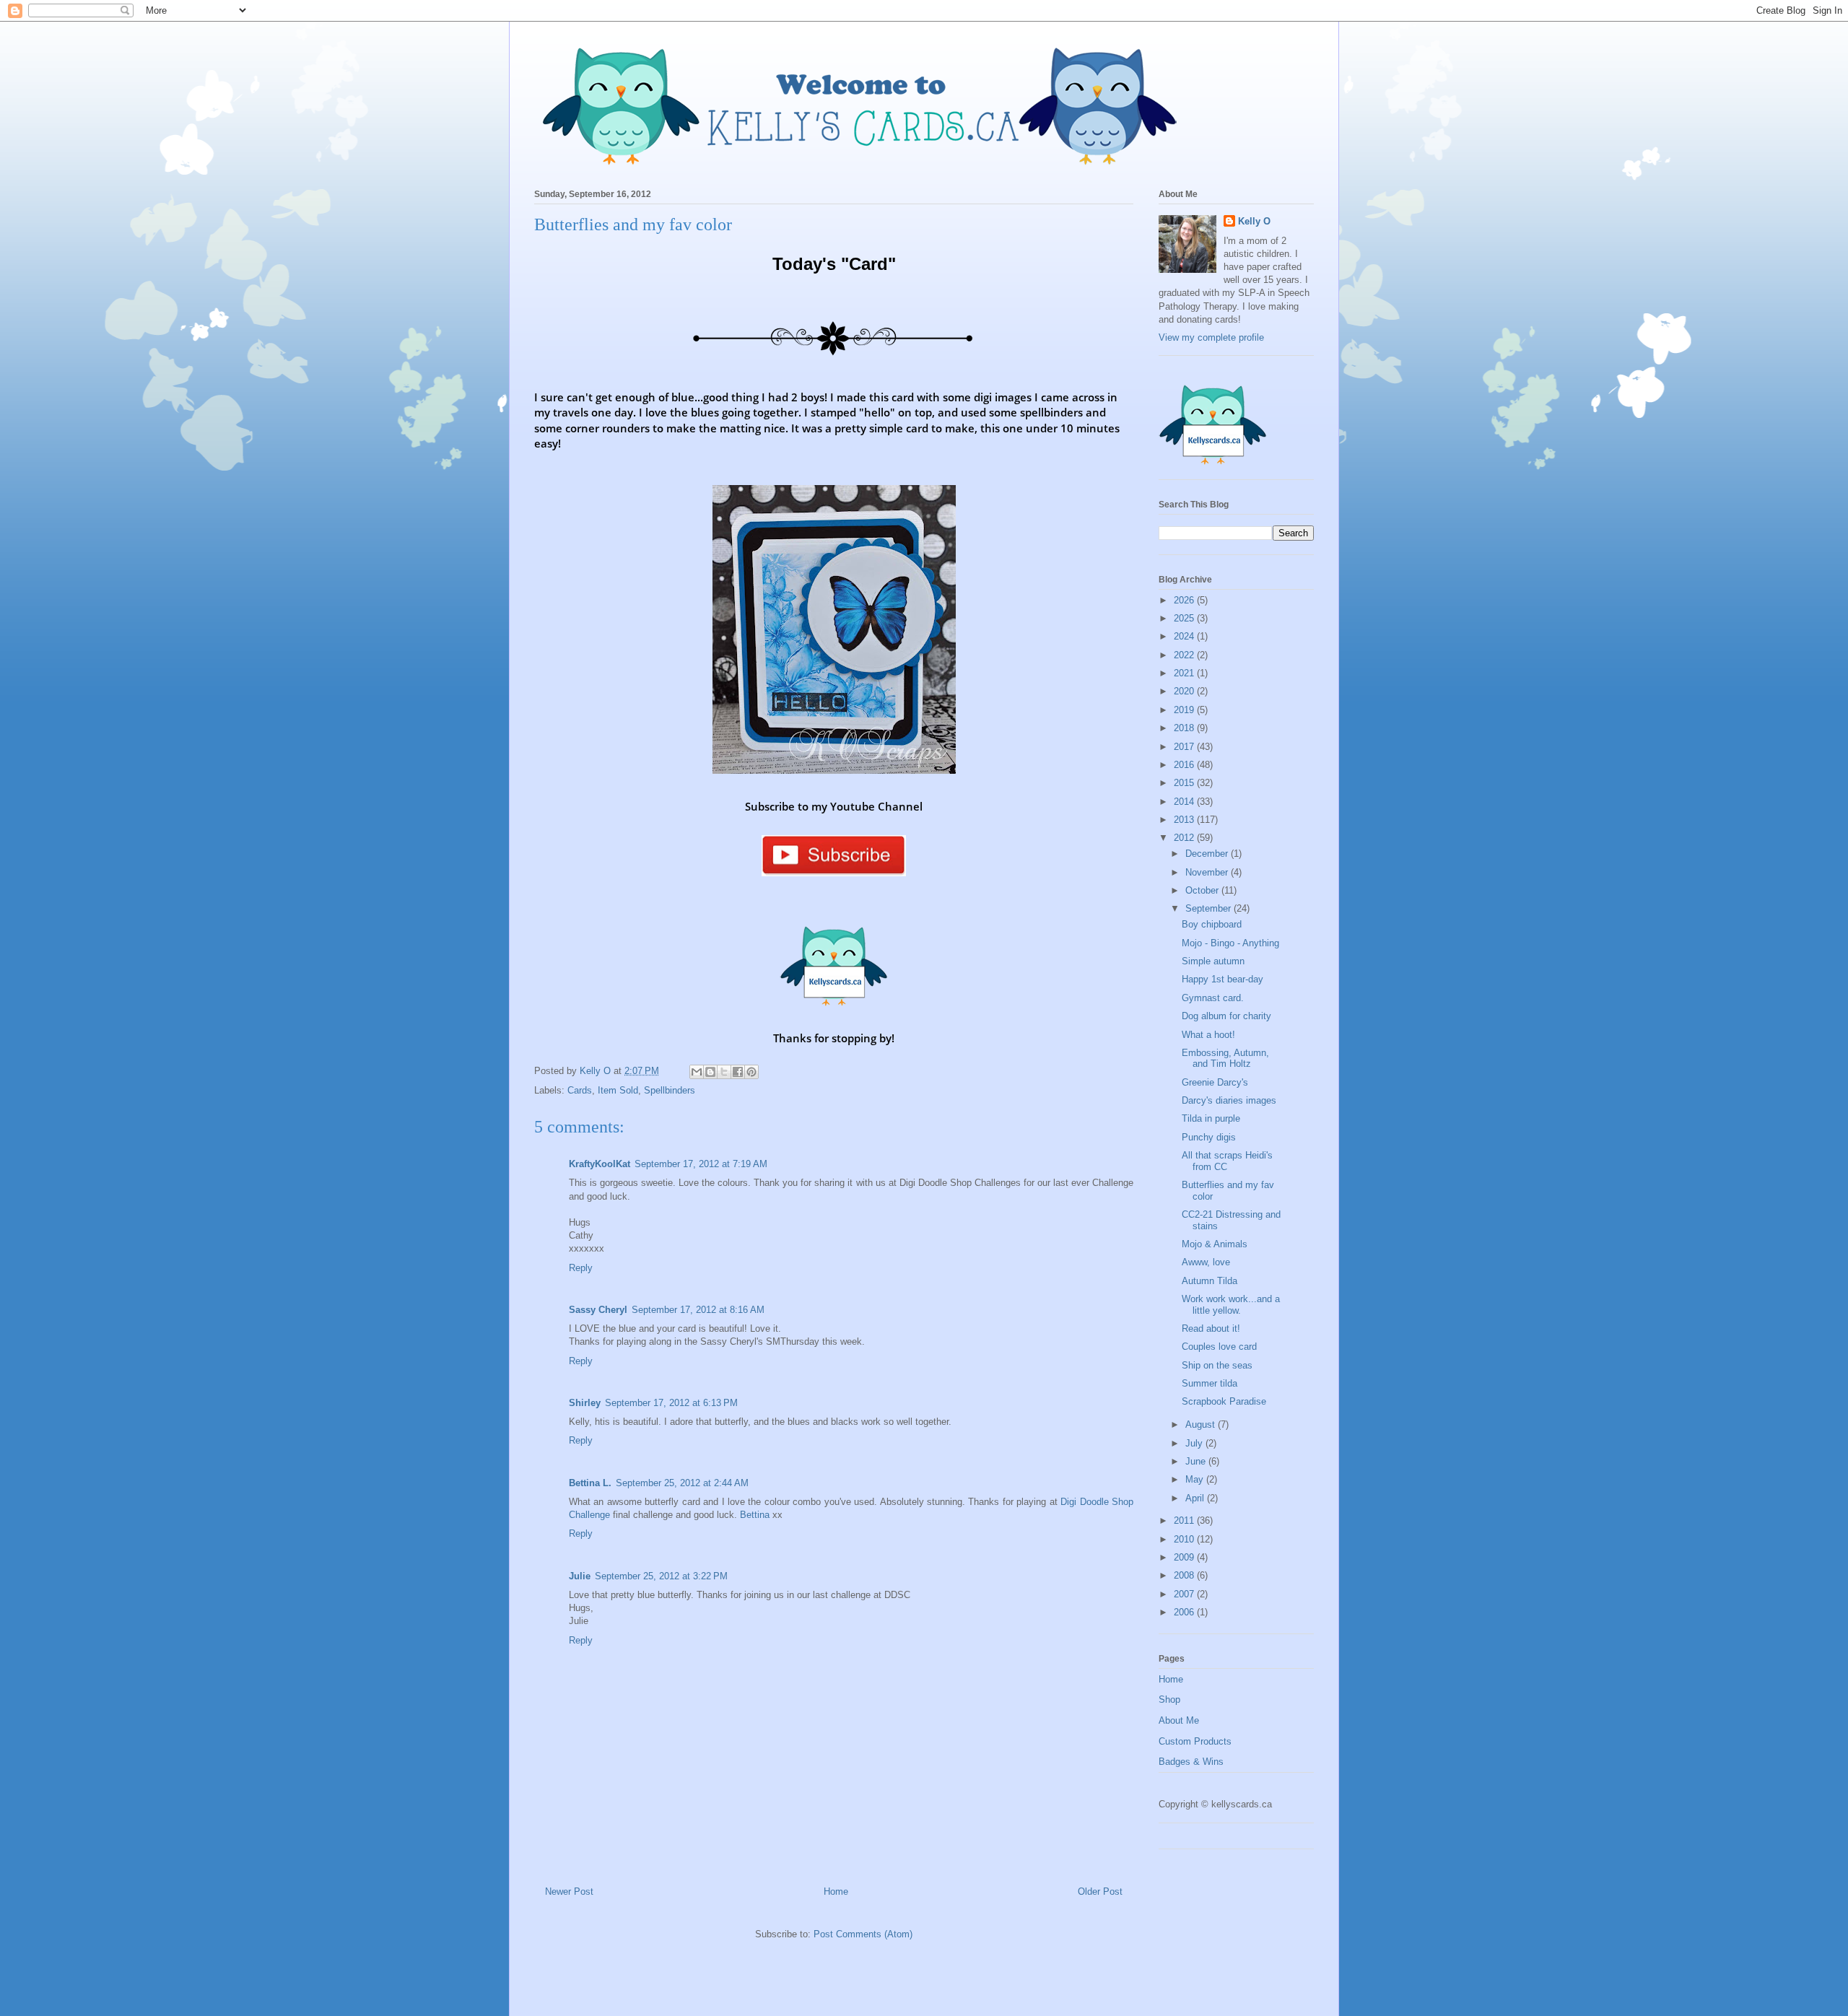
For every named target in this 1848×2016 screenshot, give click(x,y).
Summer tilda (1210, 1383)
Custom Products (1195, 1741)
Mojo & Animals (1215, 1244)
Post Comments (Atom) (863, 1934)
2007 (1185, 1594)
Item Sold (618, 1090)
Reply (581, 1268)
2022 (1185, 655)
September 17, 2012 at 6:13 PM (671, 1403)
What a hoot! (1208, 1035)
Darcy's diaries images (1229, 1100)
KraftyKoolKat (600, 1164)
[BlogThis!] (710, 1072)
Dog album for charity (1226, 1016)
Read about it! (1211, 1328)
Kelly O (1254, 221)
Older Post (1100, 1891)
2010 (1185, 1539)
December (1208, 854)
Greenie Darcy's (1215, 1082)
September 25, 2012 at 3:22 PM (661, 1576)
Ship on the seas (1217, 1365)
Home (836, 1891)
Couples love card (1219, 1347)
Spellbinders (670, 1090)
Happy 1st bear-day (1222, 979)
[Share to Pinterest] (751, 1072)
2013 (1185, 820)
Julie (580, 1576)
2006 (1185, 1612)
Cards (580, 1090)
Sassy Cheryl (598, 1310)
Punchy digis (1209, 1137)
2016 (1185, 765)
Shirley (585, 1403)
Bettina (755, 1515)
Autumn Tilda (1210, 1281)
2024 (1185, 636)
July (1195, 1443)
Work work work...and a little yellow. (1231, 1305)
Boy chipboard (1212, 924)
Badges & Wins (1191, 1762)
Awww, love (1206, 1262)
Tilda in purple (1211, 1118)
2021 (1185, 673)
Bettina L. (590, 1483)
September (1210, 908)
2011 (1185, 1520)
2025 (1185, 618)
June (1197, 1461)
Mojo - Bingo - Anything (1230, 943)
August (1202, 1424)
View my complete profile (1211, 337)
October (1203, 890)
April (1196, 1498)
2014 (1185, 802)
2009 (1185, 1557)
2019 (1185, 710)
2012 (1185, 838)
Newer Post (569, 1891)
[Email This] (697, 1072)
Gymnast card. (1213, 998)
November (1208, 872)
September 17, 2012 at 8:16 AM (698, 1310)
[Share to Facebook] (738, 1072)
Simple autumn (1213, 961)
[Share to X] (724, 1072)
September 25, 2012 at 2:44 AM (682, 1483)
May (1196, 1479)
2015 (1185, 783)
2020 (1185, 691)
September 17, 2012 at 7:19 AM (701, 1164)
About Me (1179, 1720)
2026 (1185, 600)
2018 (1185, 728)
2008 (1185, 1575)
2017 (1185, 747)
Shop (1169, 1699)
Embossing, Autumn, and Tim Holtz (1225, 1059)
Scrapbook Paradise (1224, 1401)
